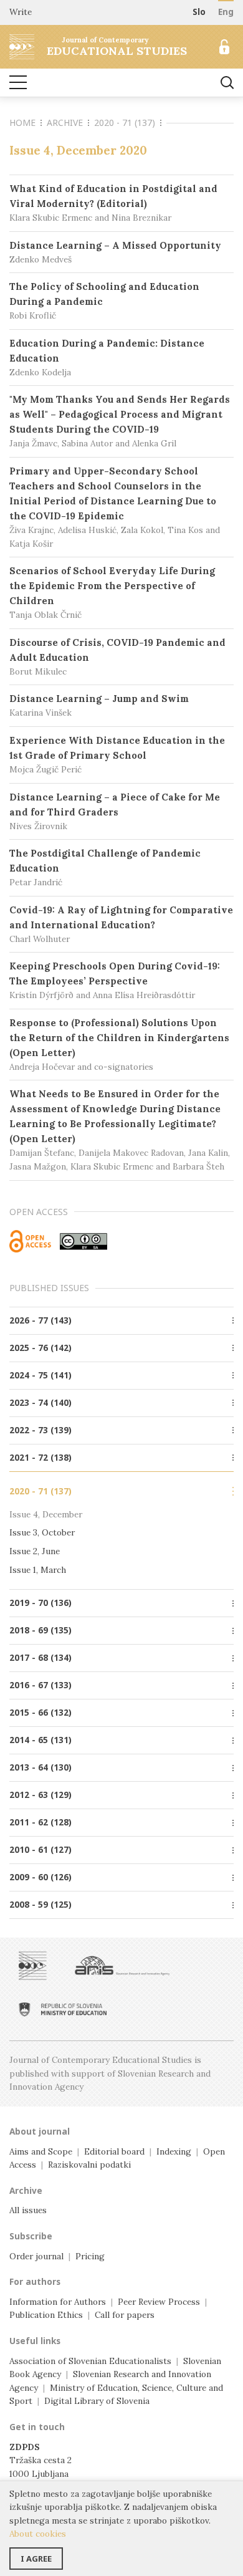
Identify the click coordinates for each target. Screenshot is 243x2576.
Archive (65, 123)
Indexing (174, 2151)
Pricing (90, 2256)
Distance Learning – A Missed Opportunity (115, 252)
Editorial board (114, 2151)
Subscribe (31, 2236)
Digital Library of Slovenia (97, 2401)
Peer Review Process (159, 2302)
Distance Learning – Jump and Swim (99, 705)
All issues (28, 2210)
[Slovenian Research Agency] (122, 1966)
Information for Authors (58, 2302)
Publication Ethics (46, 2315)
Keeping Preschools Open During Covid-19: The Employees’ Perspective (115, 980)
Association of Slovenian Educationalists (90, 2361)
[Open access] (30, 1241)
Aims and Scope (41, 2151)
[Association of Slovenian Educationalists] (33, 1966)
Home (22, 123)
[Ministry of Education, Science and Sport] (63, 2009)
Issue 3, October (42, 1532)
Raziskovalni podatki (89, 2165)
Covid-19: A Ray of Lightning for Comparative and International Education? (121, 924)
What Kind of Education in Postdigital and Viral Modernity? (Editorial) (113, 203)
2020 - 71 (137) (125, 123)
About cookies (38, 2534)
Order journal (36, 2256)
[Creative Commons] (83, 1241)
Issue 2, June (35, 1551)
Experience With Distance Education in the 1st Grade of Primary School (117, 755)
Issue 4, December (46, 1514)
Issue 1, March (38, 1570)
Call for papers (125, 2315)
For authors (35, 2282)
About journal (40, 2131)
